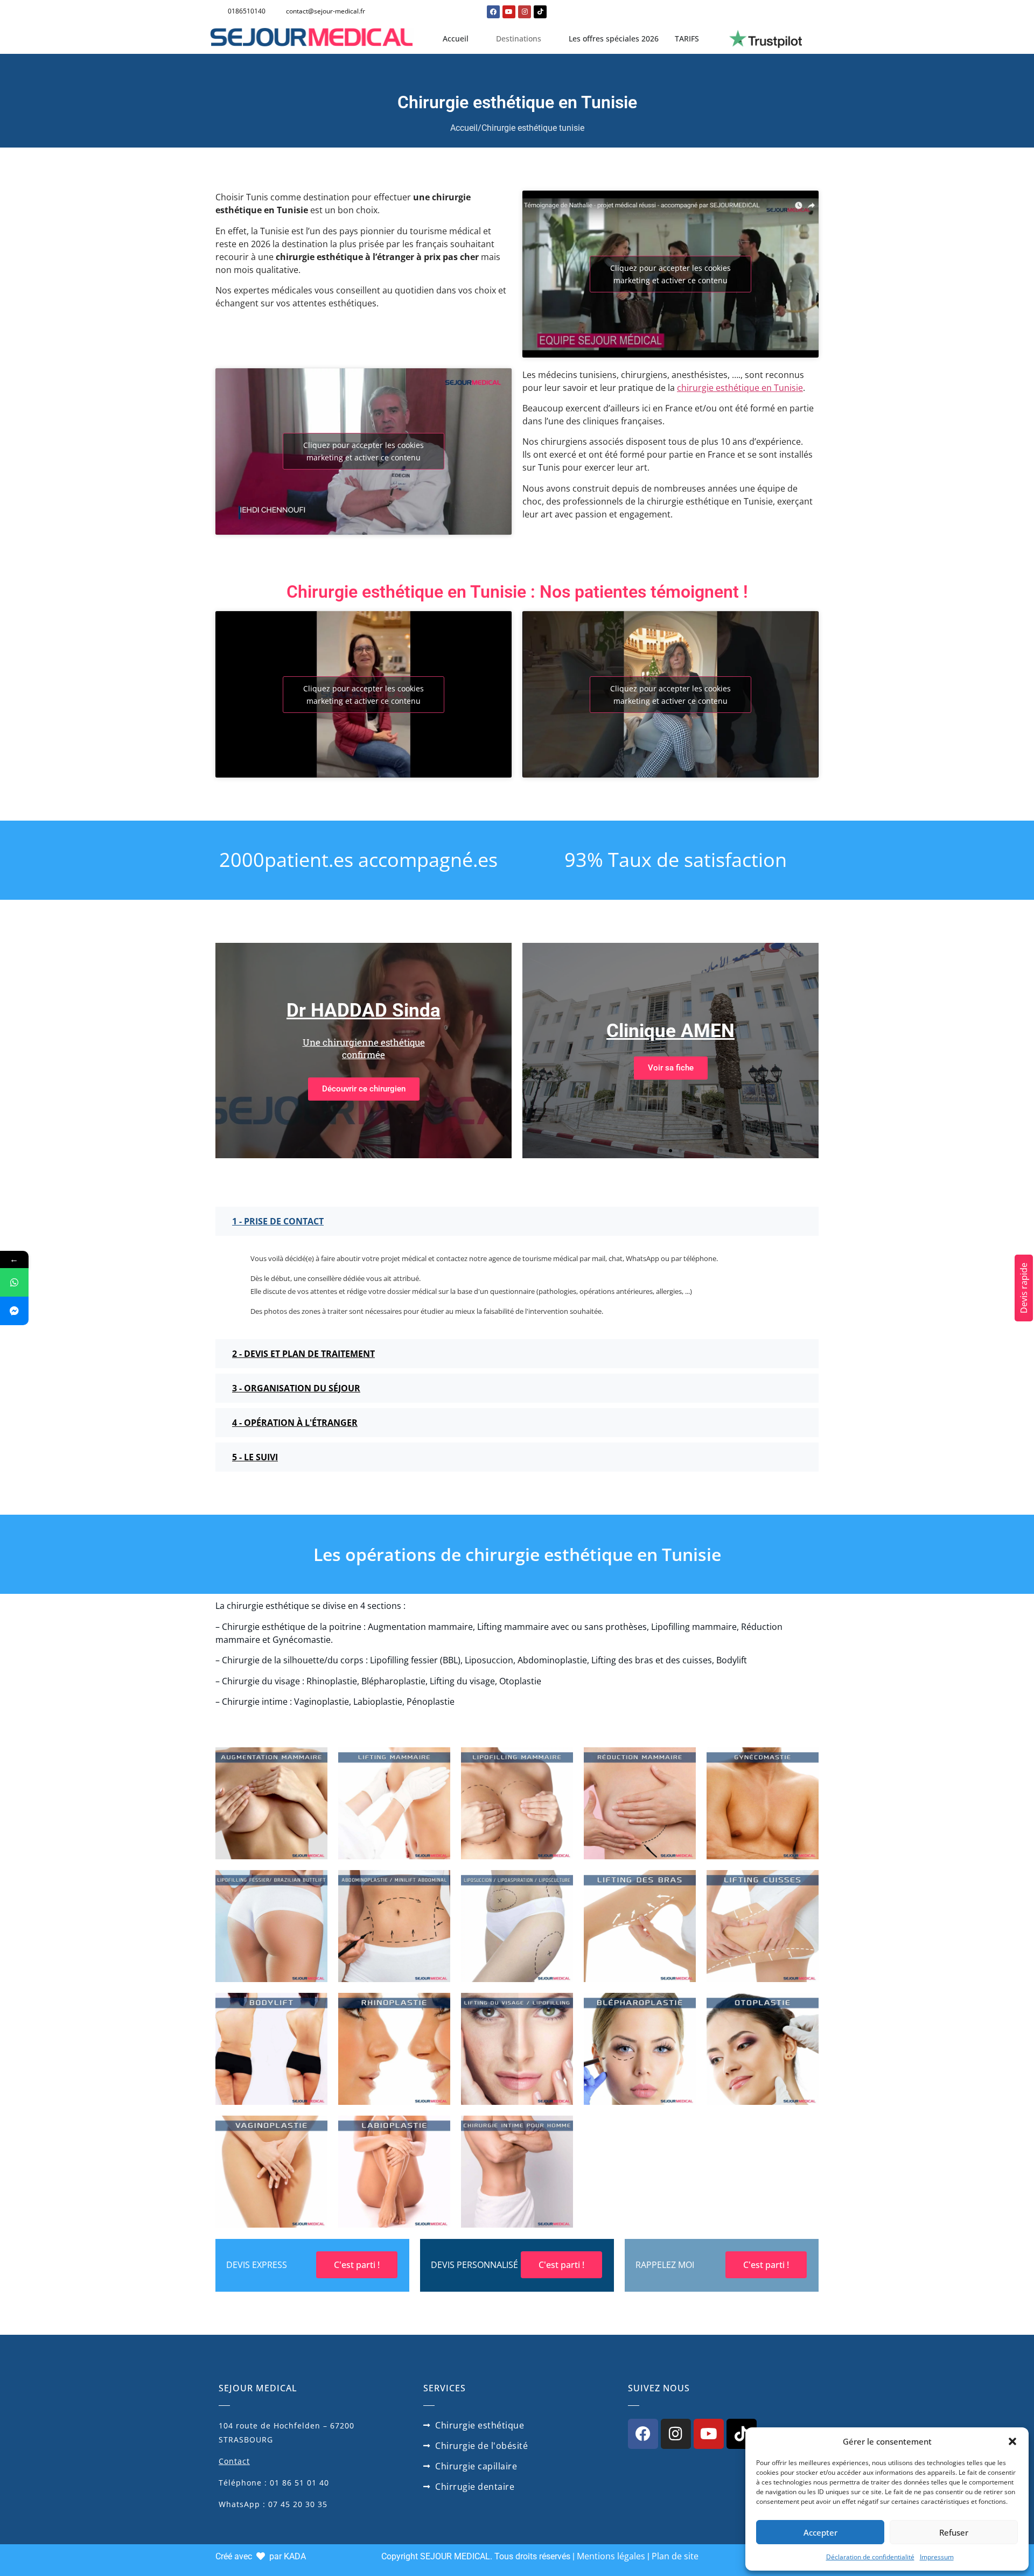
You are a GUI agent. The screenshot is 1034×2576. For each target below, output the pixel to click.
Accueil (456, 38)
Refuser (954, 2532)
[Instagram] (525, 12)
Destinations (519, 38)
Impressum (937, 2557)
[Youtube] (509, 12)
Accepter (820, 2532)
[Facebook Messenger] (14, 1311)
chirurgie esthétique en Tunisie (740, 388)
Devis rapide (1024, 1288)
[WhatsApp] (14, 1282)
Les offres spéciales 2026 (614, 38)
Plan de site (675, 2556)
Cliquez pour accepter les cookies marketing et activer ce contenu (670, 274)
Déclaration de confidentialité (870, 2557)
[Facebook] (493, 12)
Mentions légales (611, 2556)
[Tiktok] (540, 12)
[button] (1012, 2441)
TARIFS (687, 38)
